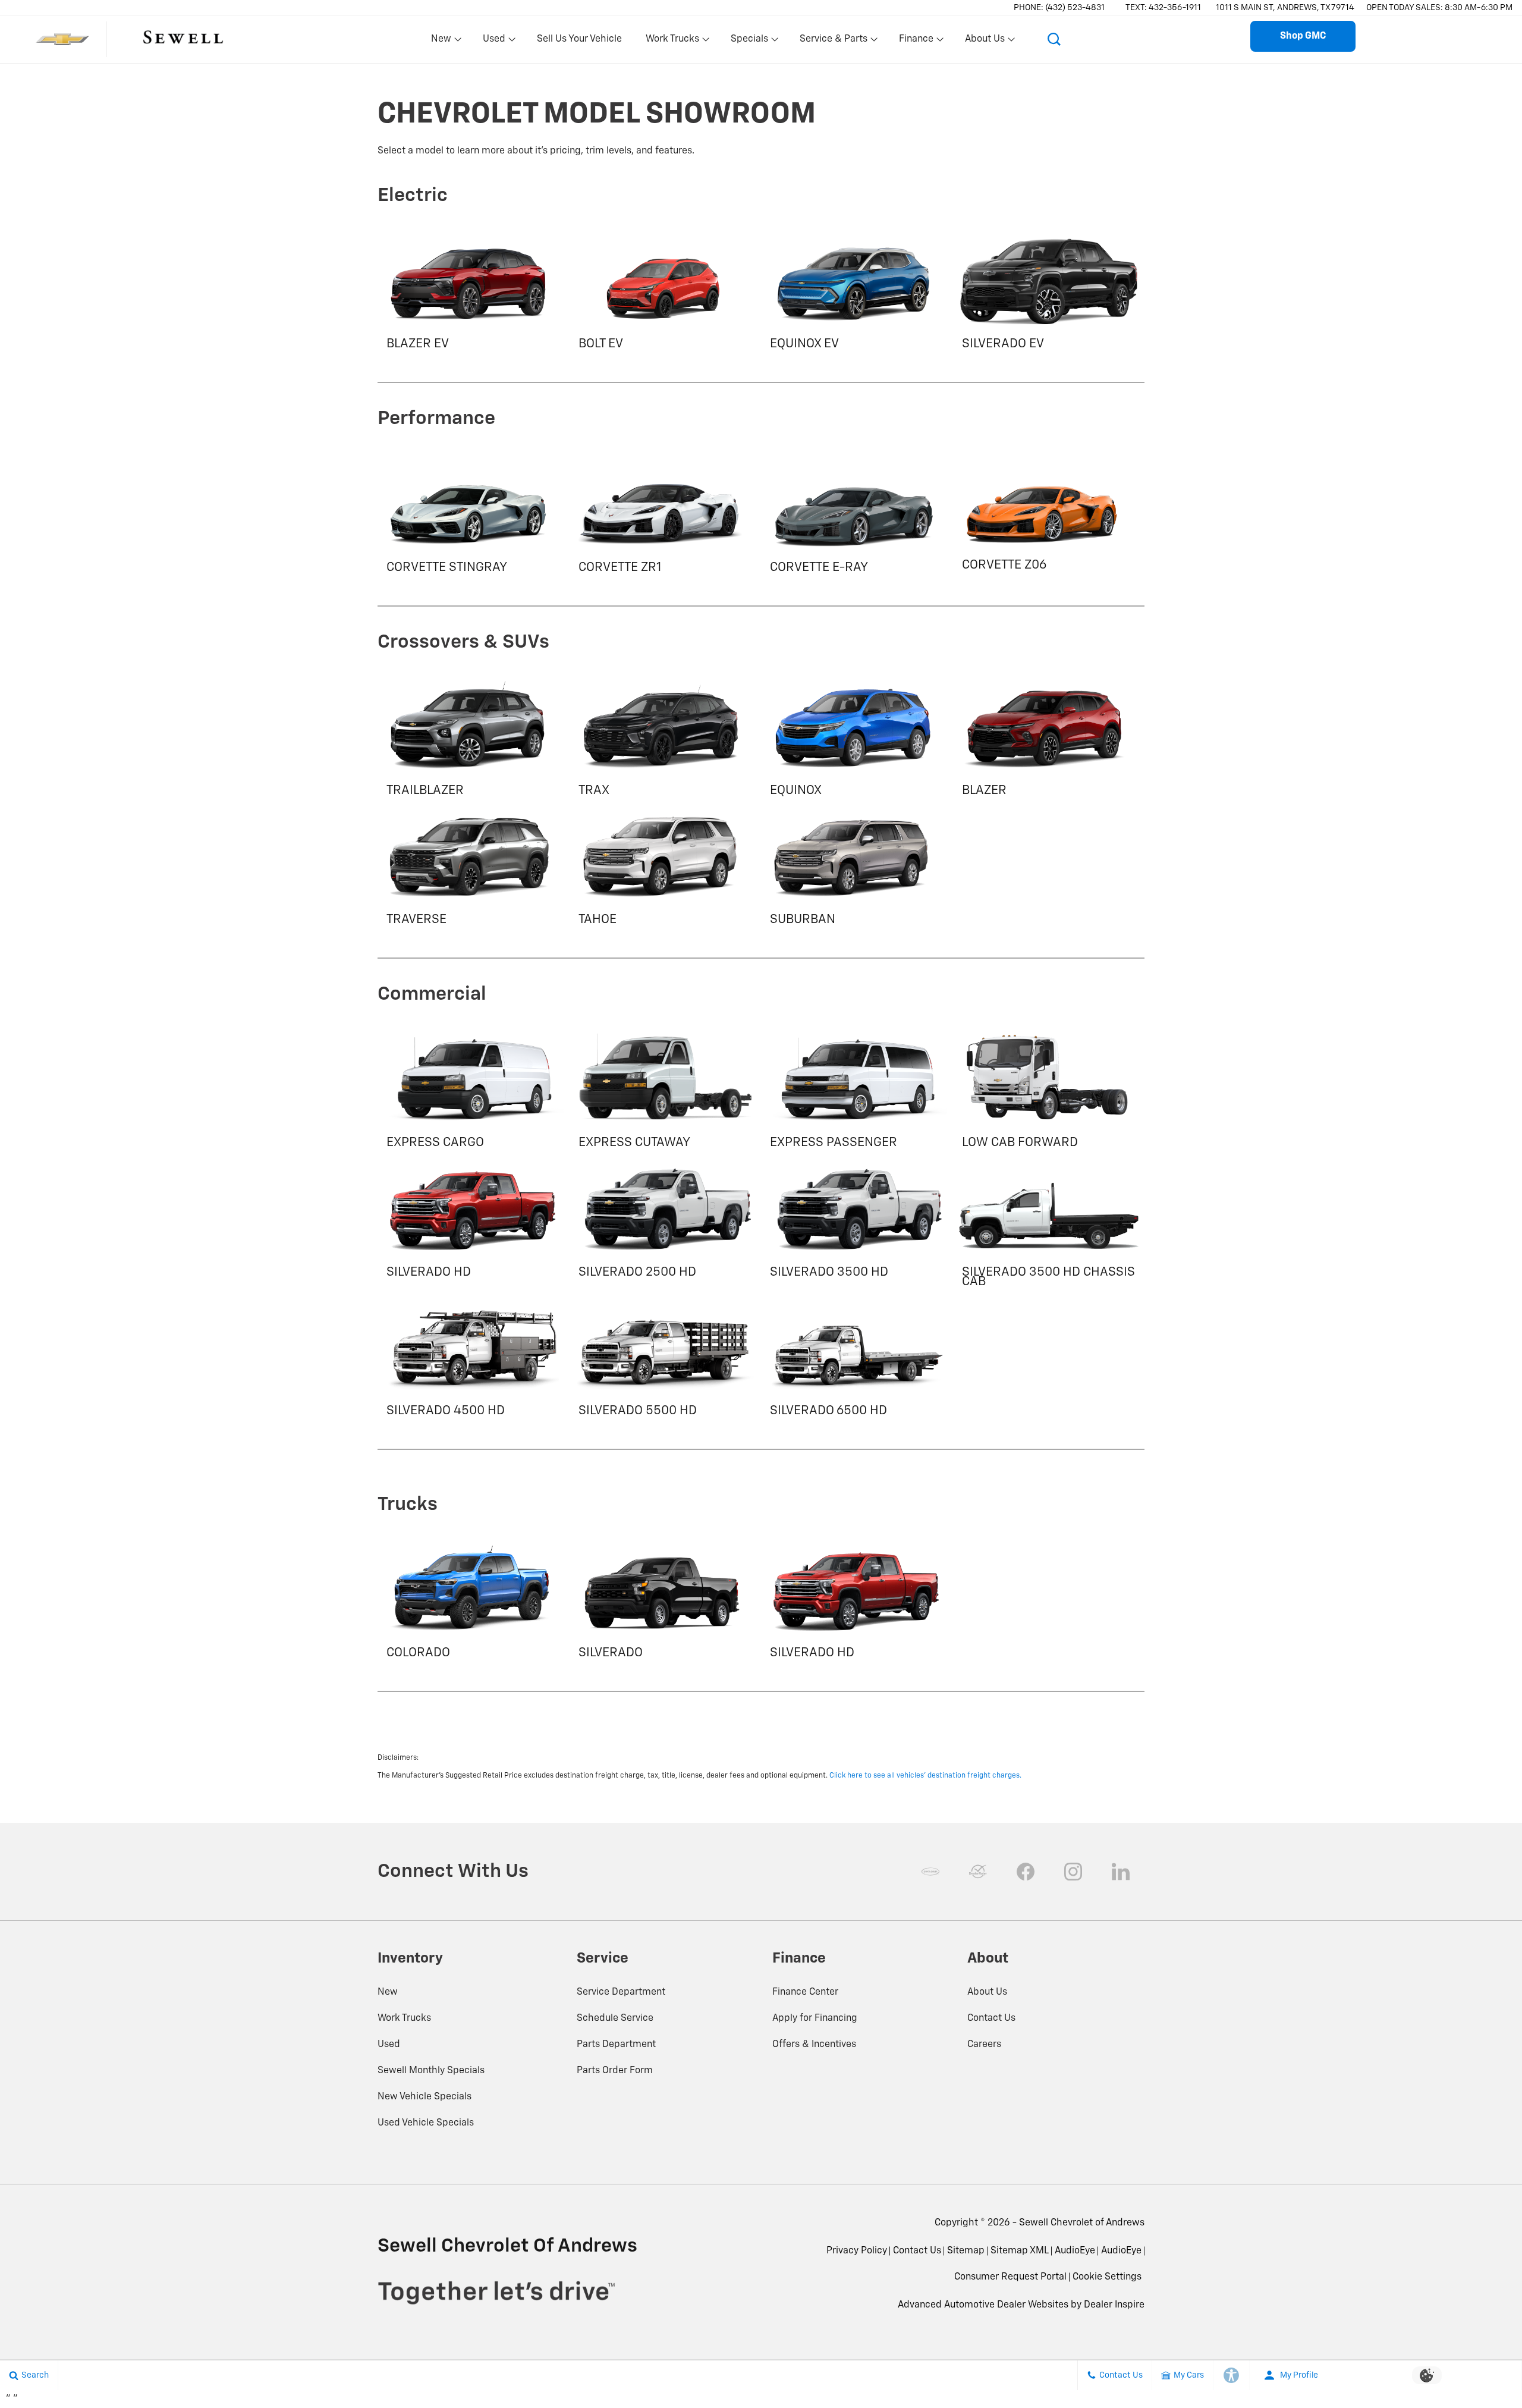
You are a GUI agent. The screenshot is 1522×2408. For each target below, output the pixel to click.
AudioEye (1075, 2251)
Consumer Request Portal (1010, 2277)
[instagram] (1073, 1872)
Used (389, 2045)
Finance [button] (916, 42)
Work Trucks (404, 2018)
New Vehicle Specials (424, 2097)
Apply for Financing (815, 2018)
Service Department (621, 1992)
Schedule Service (615, 2018)
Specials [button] (749, 42)
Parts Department (616, 2045)
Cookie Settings (1107, 2277)
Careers (984, 2045)
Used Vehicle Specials (426, 2123)
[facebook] (1026, 1872)
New (388, 1992)
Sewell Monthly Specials (431, 2071)
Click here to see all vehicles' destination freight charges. (925, 1776)
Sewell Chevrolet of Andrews (1082, 2223)
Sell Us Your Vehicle (579, 39)
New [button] (443, 42)
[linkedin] (1121, 1872)
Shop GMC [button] (1303, 36)
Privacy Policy (857, 2251)
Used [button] (495, 42)
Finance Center (805, 1992)
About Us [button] (985, 42)
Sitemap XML (1020, 2251)
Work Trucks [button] (672, 42)
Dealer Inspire (1114, 2305)
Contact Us (991, 2018)
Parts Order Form (615, 2071)
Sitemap (966, 2251)
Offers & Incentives (814, 2045)
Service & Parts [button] (833, 42)
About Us (987, 1992)
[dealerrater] (978, 1872)
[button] (1054, 39)
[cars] (930, 1872)
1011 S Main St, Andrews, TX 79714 (1285, 8)
